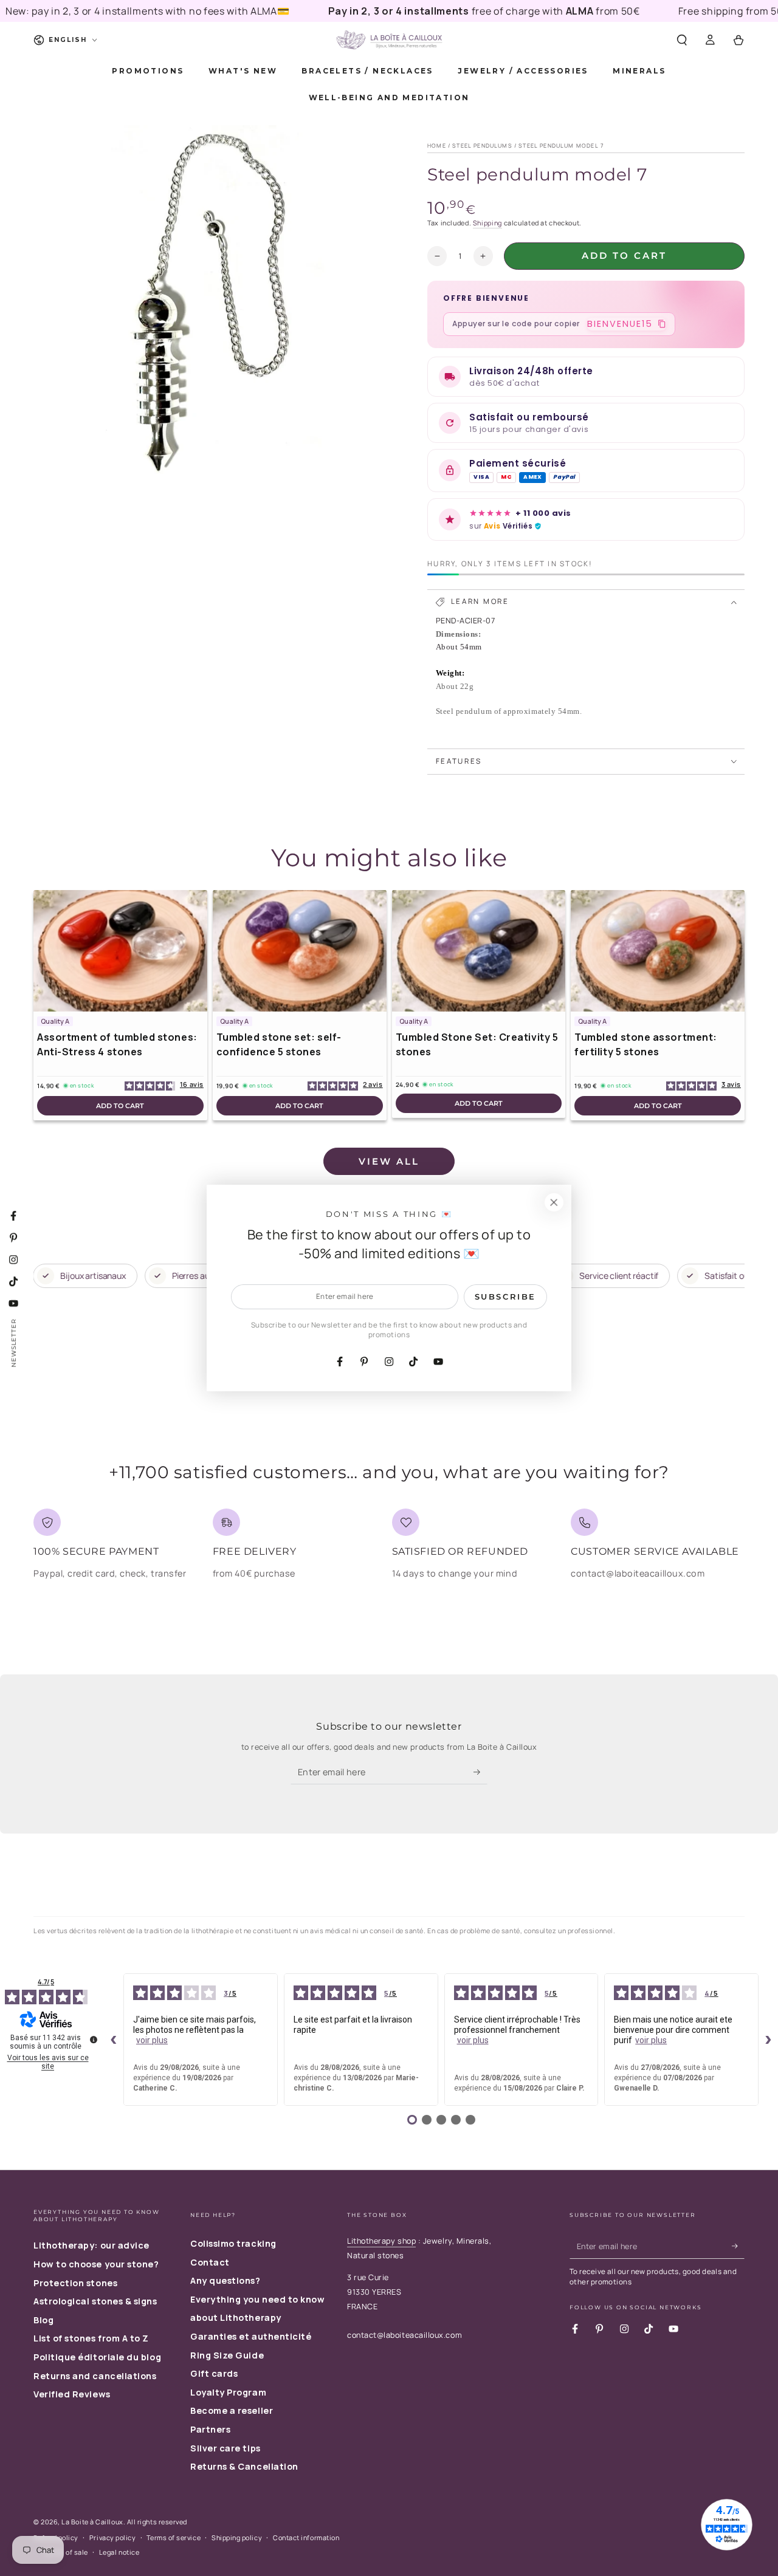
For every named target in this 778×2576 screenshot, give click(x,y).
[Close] (554, 1202)
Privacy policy (113, 2537)
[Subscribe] (480, 1772)
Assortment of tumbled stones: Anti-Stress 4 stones (117, 1044)
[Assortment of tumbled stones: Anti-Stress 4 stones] (120, 951)
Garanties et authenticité (251, 2336)
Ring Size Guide (227, 2355)
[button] (682, 40)
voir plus (152, 2040)
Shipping (487, 223)
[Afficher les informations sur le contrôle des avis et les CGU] (94, 2040)
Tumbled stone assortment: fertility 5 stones (646, 1044)
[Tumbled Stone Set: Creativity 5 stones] (479, 951)
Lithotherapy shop (381, 2241)
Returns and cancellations (95, 2376)
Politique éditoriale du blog (97, 2357)
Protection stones (75, 2283)
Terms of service (174, 2537)
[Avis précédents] (114, 2040)
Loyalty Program (228, 2392)
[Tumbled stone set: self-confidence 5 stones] (300, 951)
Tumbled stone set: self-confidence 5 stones (279, 1044)
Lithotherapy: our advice (91, 2245)
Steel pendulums (482, 146)
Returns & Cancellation (244, 2466)
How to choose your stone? (96, 2264)
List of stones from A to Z (91, 2338)
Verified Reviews (72, 2394)
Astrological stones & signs (95, 2301)
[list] (389, 1549)
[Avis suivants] (768, 2040)
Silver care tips (225, 2448)
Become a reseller (232, 2410)
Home (437, 146)
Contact (210, 2262)
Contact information (306, 2537)
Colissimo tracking (233, 2243)
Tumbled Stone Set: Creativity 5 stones (477, 1044)
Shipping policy (237, 2537)
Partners (210, 2429)
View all (389, 1161)
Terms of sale (66, 2552)
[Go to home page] (389, 40)
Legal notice (119, 2552)
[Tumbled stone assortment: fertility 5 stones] (658, 951)
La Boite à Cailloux (92, 2522)
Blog (43, 2320)
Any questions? (225, 2280)
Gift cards (214, 2373)
